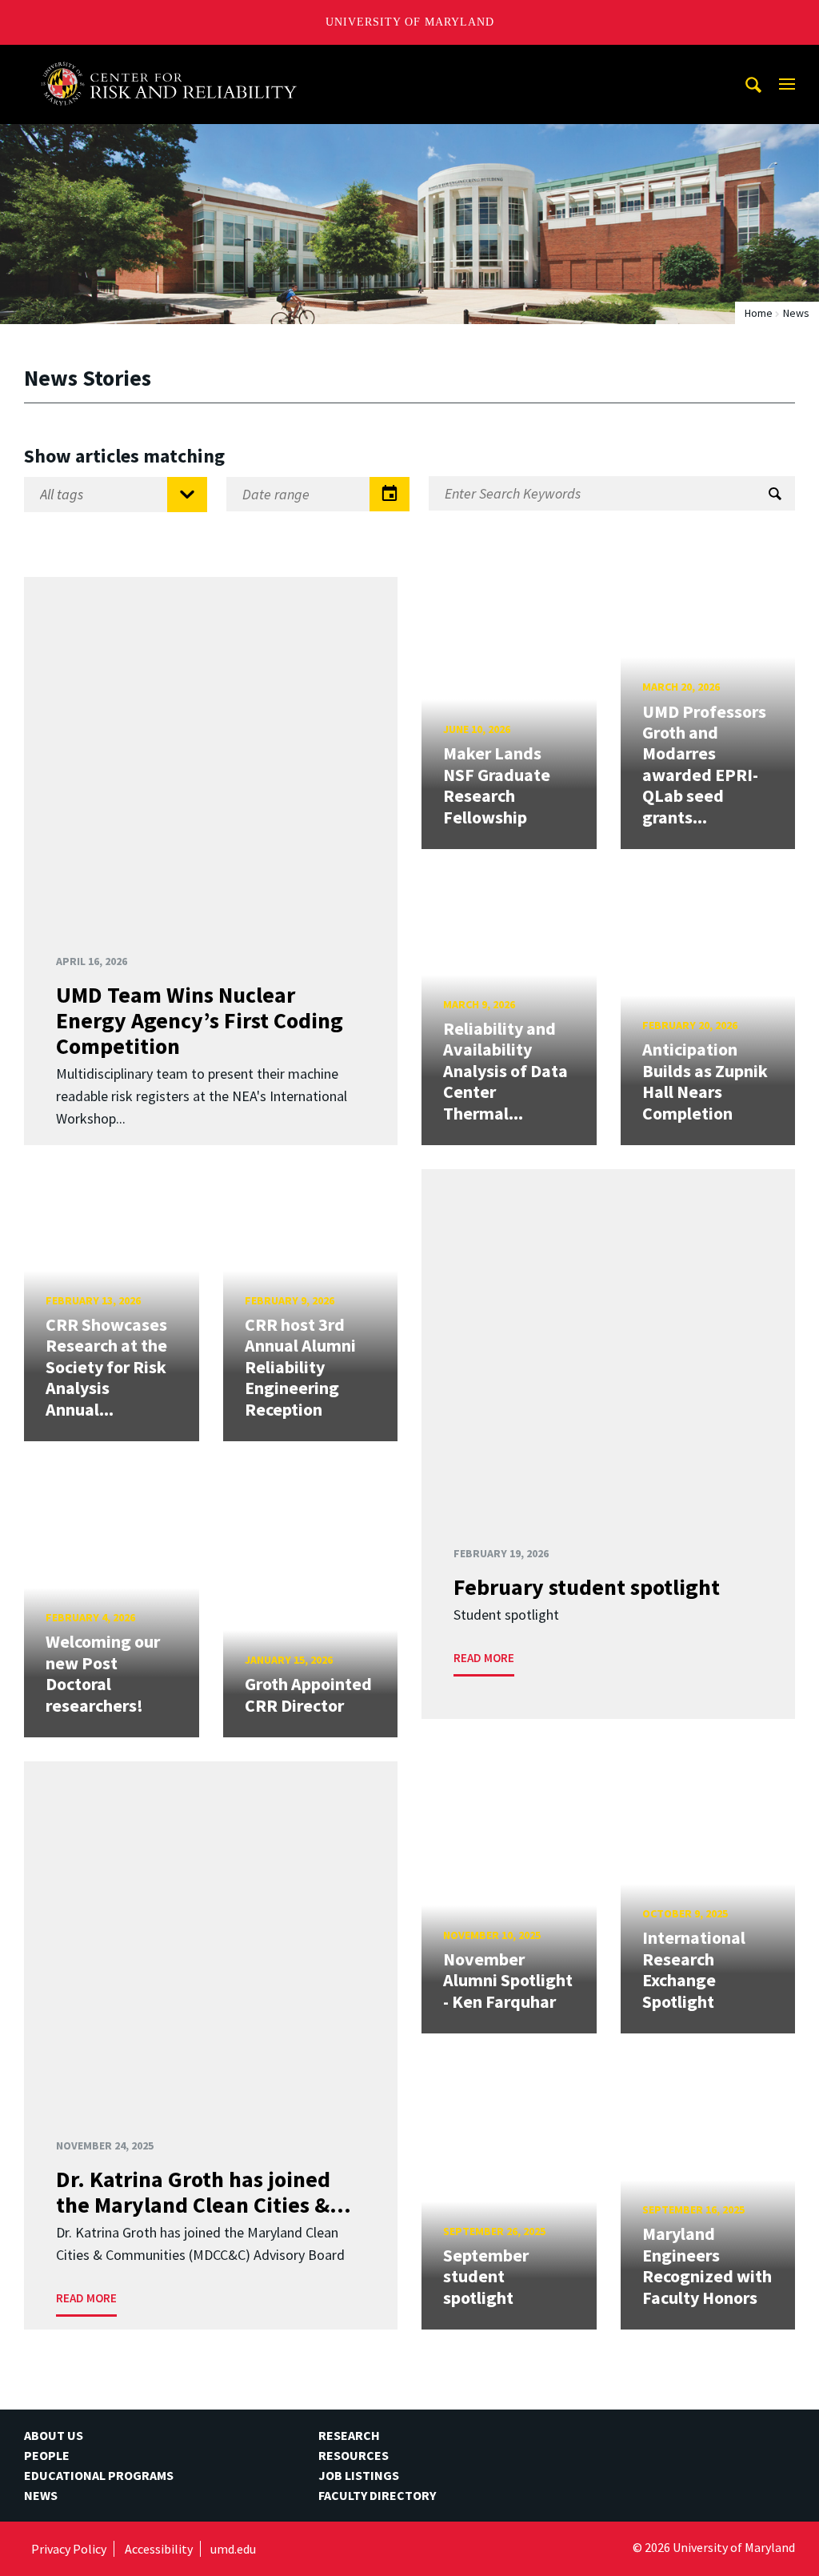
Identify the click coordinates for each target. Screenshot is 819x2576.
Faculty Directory (377, 2495)
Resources (354, 2455)
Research (349, 2435)
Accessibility (159, 2549)
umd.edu (233, 2549)
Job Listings (359, 2475)
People (47, 2455)
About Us (54, 2435)
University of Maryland (410, 22)
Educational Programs (99, 2475)
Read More (484, 1658)
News (41, 2495)
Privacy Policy (69, 2549)
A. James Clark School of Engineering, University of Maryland (175, 60)
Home (759, 313)
